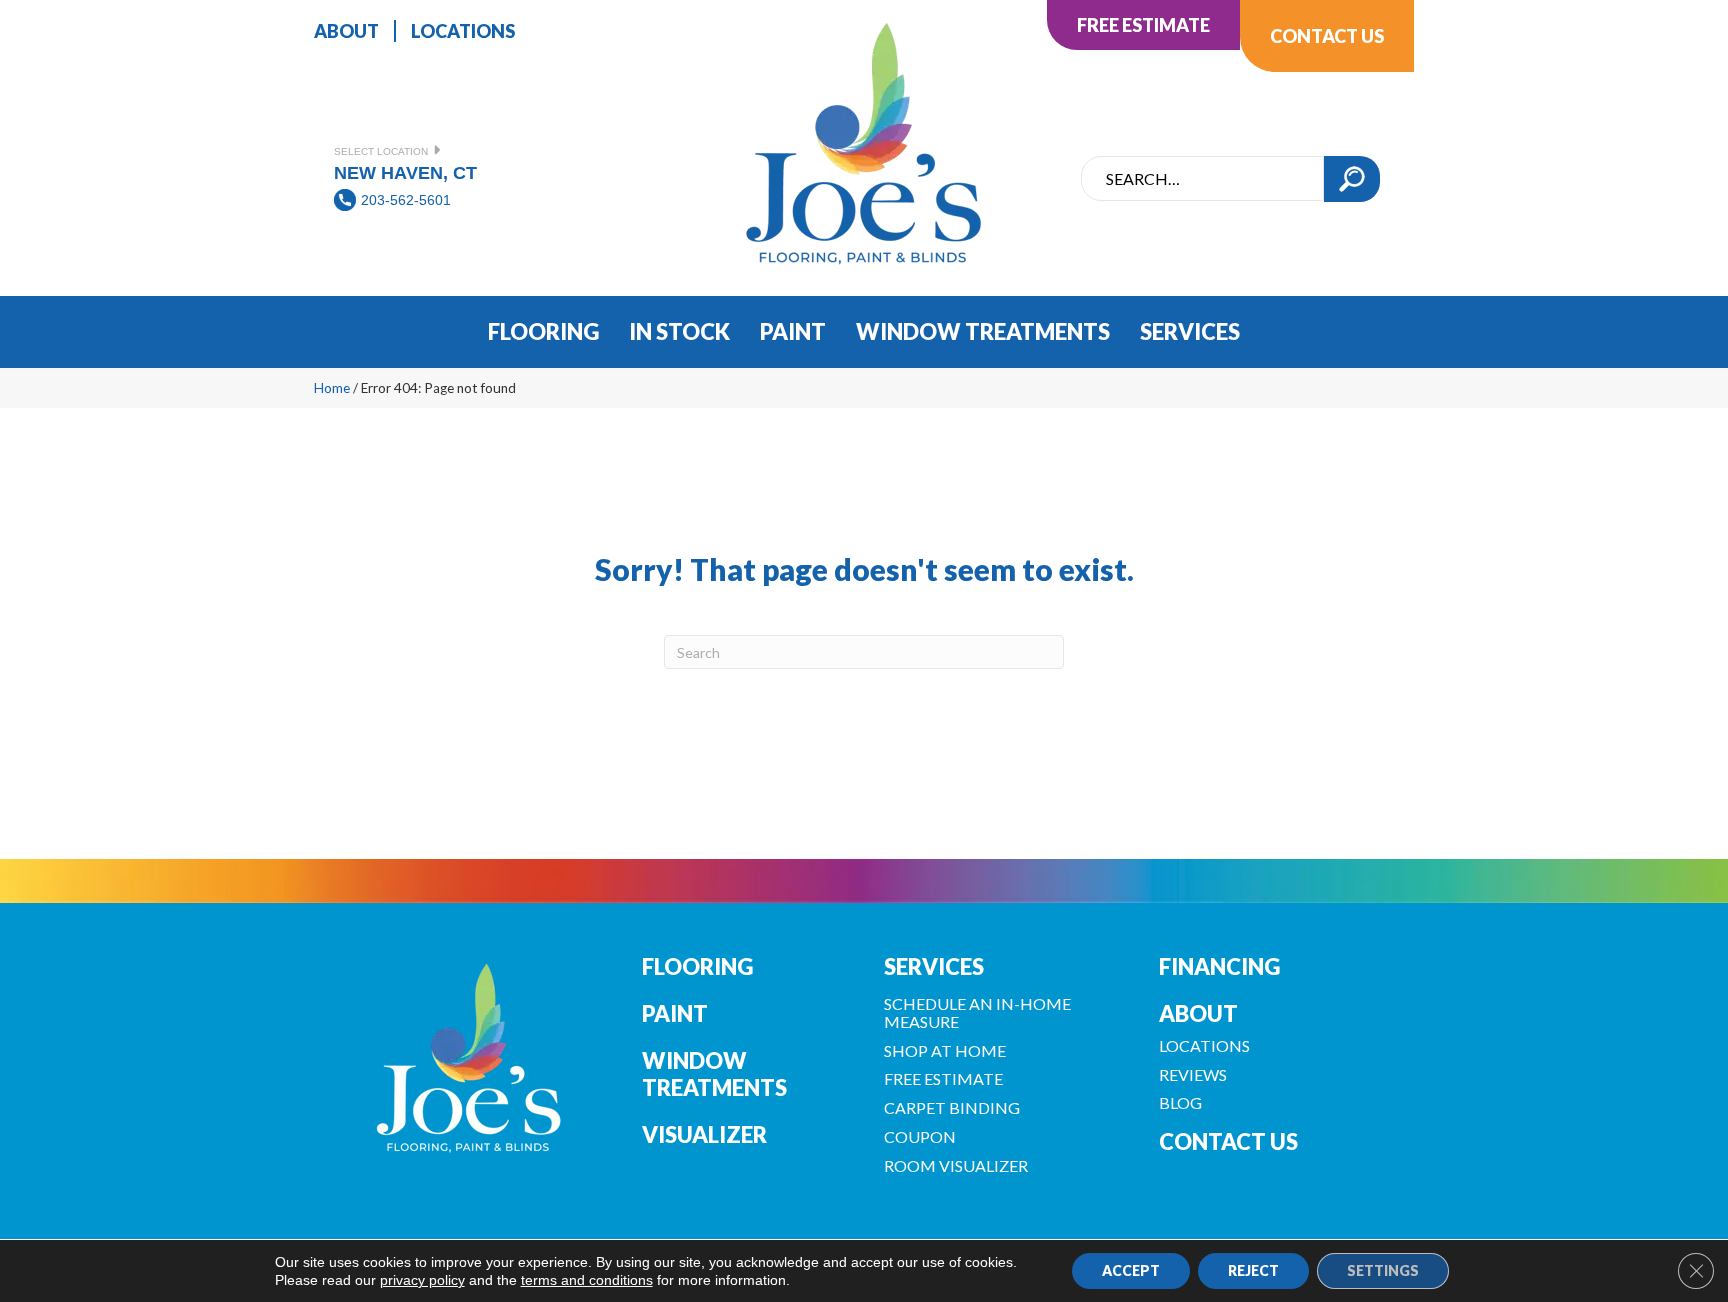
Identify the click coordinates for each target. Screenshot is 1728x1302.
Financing (1219, 966)
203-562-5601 (406, 200)
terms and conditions (587, 1280)
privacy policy (422, 1280)
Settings (1383, 1270)
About (1198, 1013)
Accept (1131, 1270)
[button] (1352, 179)
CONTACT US (1228, 1141)
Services (934, 966)
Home (332, 388)
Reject (1253, 1270)
